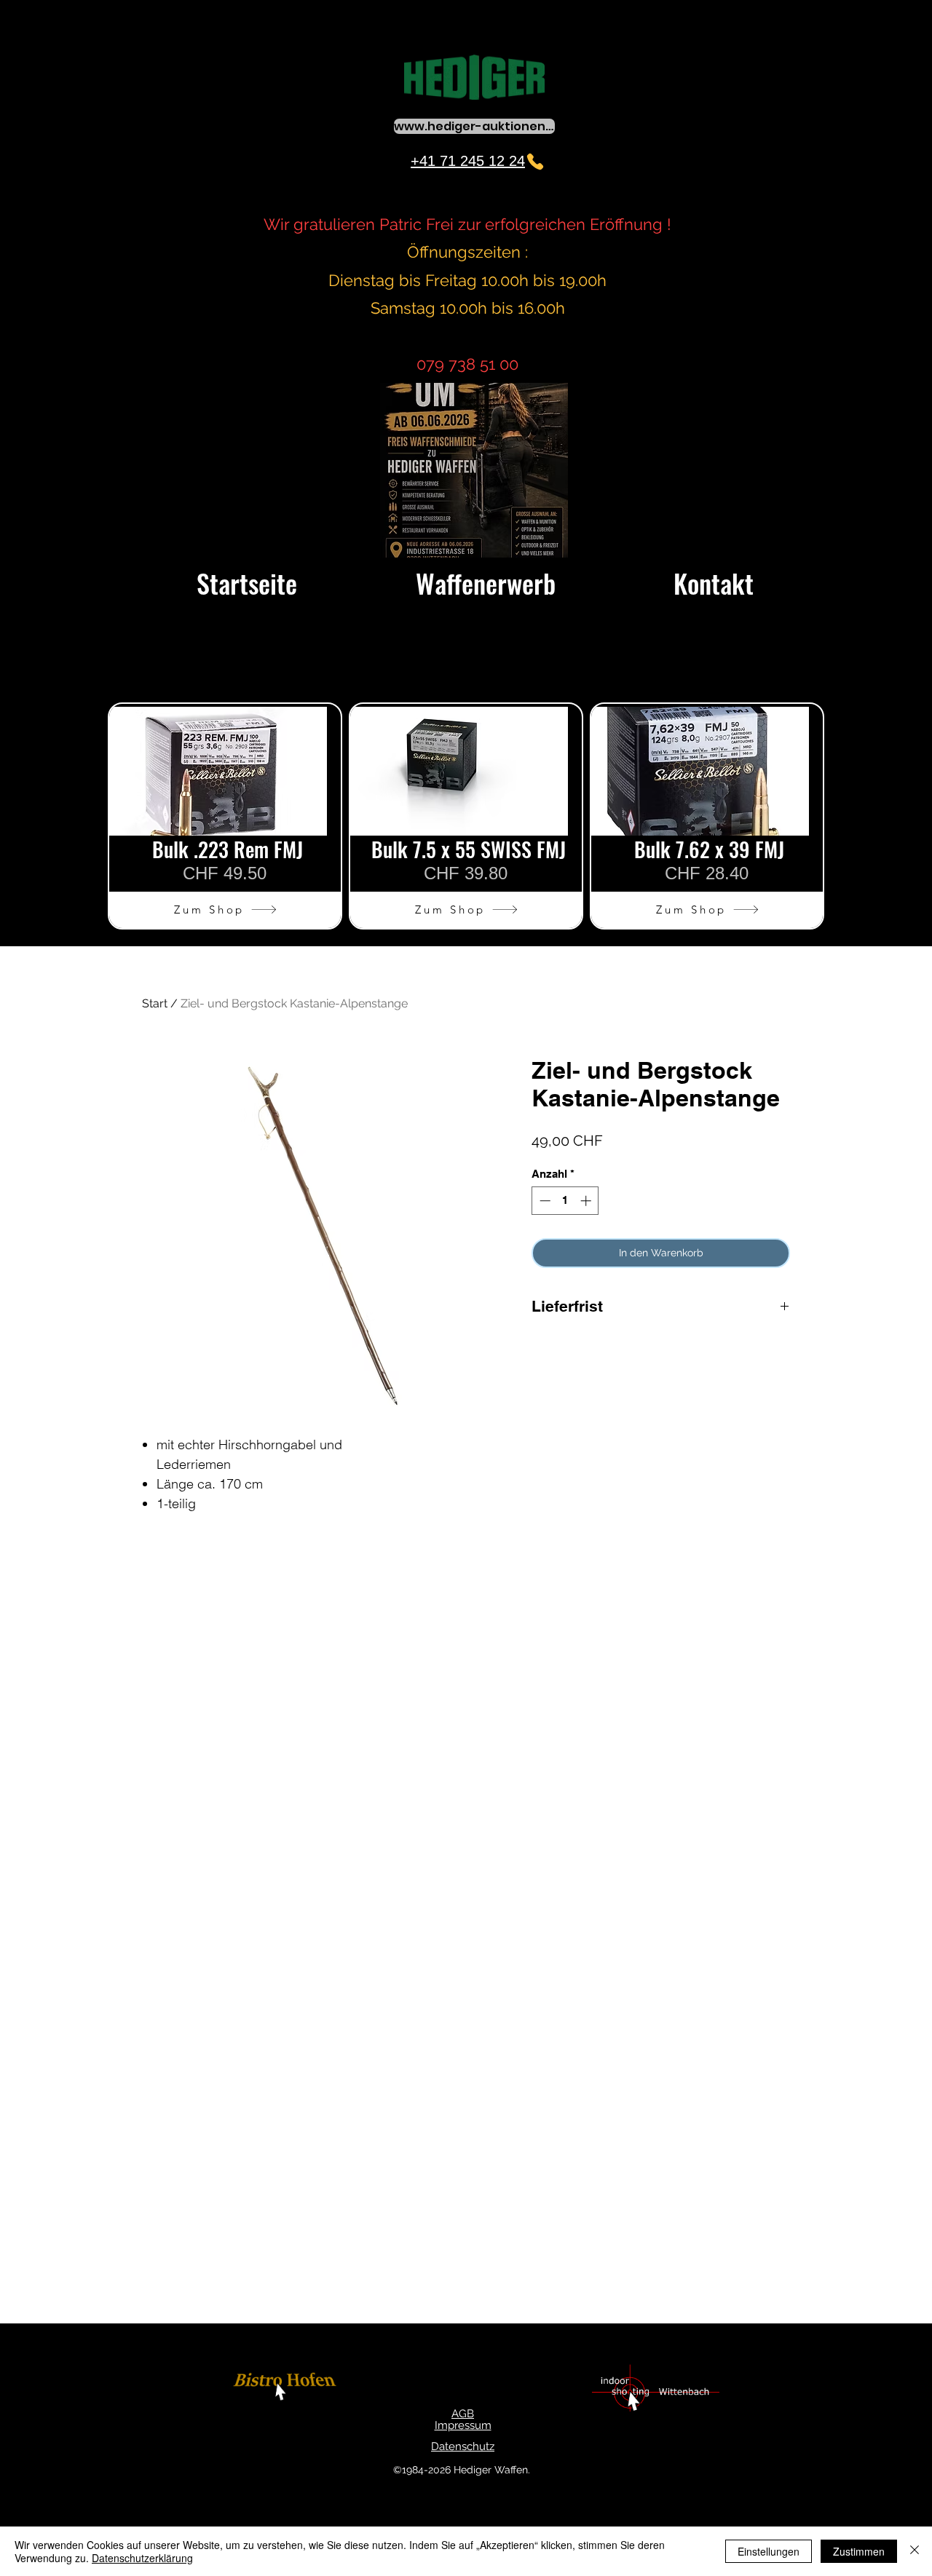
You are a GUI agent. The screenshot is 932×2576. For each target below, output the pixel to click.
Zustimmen (859, 2551)
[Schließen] (915, 2551)
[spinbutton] (565, 1201)
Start (155, 1003)
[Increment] (587, 1201)
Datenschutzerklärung (142, 2558)
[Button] (287, 2389)
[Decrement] (544, 1201)
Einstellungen (769, 2551)
